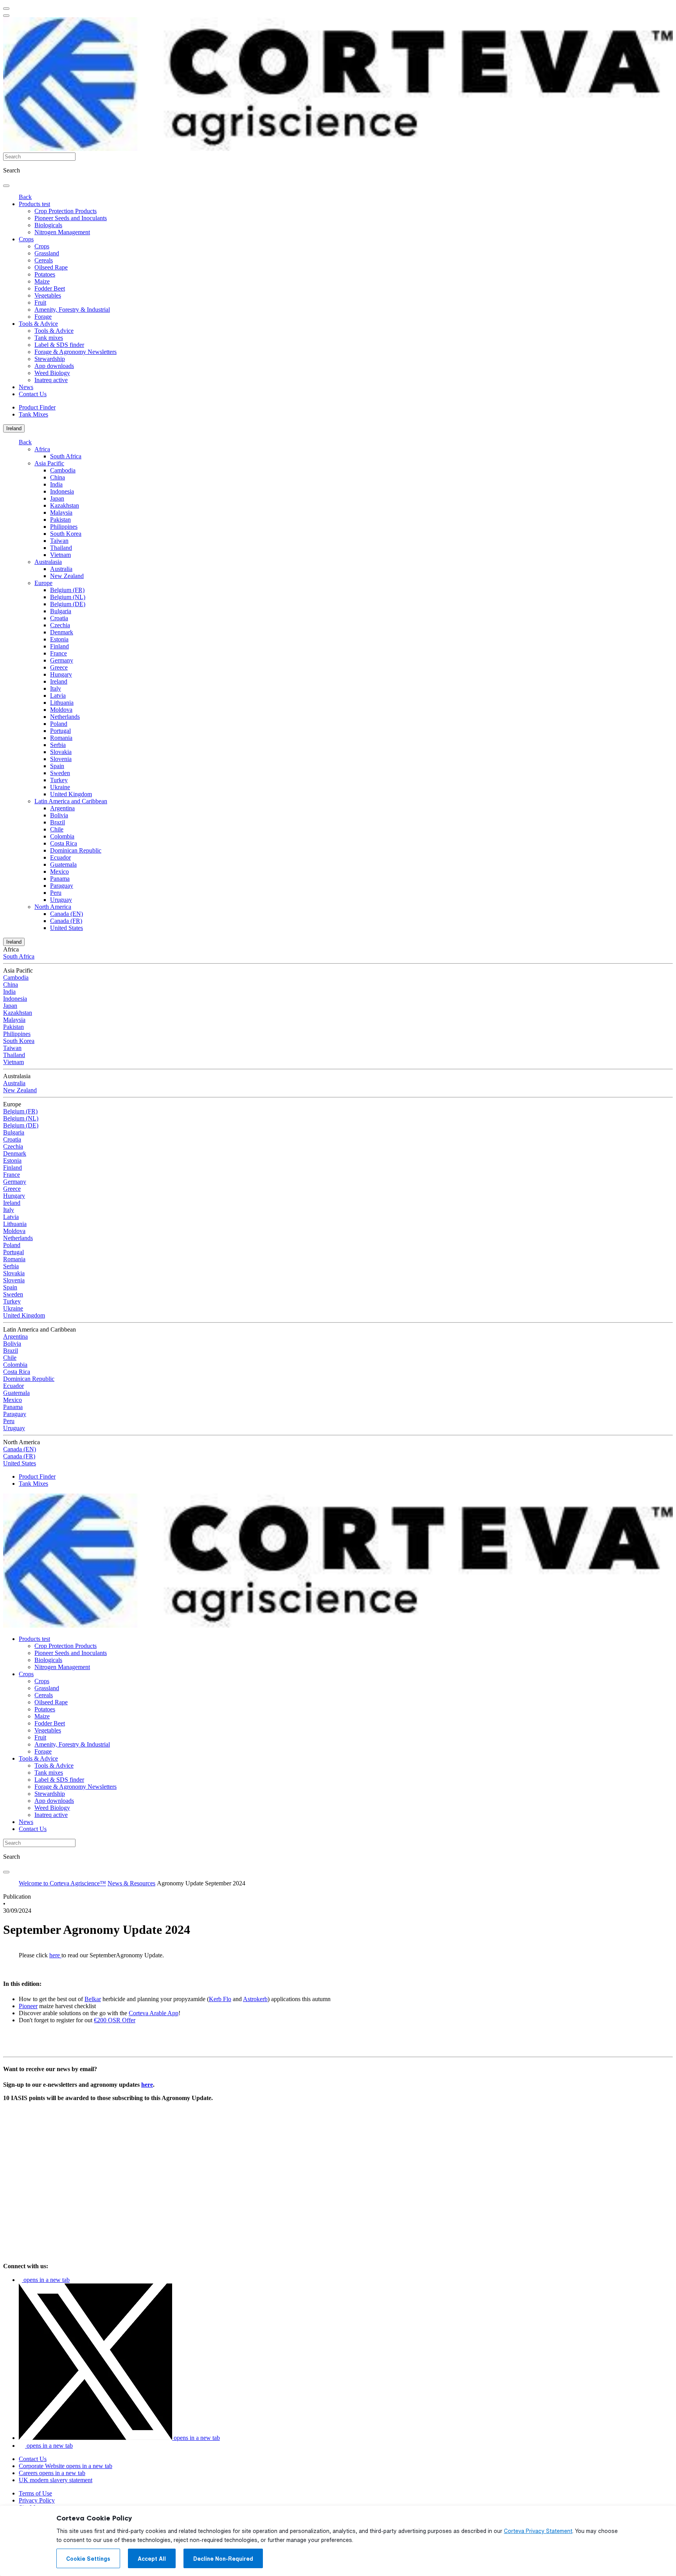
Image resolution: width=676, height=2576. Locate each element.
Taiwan (59, 541)
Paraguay (62, 886)
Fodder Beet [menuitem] (50, 288)
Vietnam (60, 555)
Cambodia (63, 470)
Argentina (62, 808)
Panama (60, 879)
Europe (43, 583)
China (58, 477)
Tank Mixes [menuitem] (33, 414)
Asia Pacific (49, 463)
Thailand (61, 548)
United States (67, 928)
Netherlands (65, 717)
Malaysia (61, 513)
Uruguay (61, 900)
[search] (6, 186)
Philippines (64, 527)
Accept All (152, 2559)
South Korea (66, 534)
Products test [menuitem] (34, 204)
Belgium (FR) (67, 590)
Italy (56, 688)
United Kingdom (71, 794)
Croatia (59, 618)
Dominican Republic (76, 850)
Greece (59, 667)
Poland (59, 724)
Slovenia (61, 759)
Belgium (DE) (68, 604)
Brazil (58, 822)
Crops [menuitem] (26, 239)
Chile (57, 829)
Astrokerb (255, 1999)
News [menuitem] (26, 387)
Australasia (48, 562)
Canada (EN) (67, 914)
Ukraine (60, 787)
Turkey (59, 780)
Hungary (61, 674)
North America (53, 907)
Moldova (61, 710)
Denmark (62, 632)
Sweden (60, 773)
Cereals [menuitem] (44, 260)
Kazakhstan (65, 505)
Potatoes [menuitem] (45, 274)
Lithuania (62, 703)
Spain (57, 766)
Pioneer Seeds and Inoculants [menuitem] (71, 218)
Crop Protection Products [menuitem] (66, 211)
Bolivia (59, 815)
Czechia (60, 625)
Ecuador (60, 857)
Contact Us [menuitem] (33, 394)
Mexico (59, 872)
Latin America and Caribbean (71, 801)
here (55, 1955)
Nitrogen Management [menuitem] (62, 232)
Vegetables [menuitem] (48, 295)
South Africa (66, 456)
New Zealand (67, 576)
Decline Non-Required (223, 2559)
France (58, 653)
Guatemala (63, 864)
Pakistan (60, 520)
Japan (57, 498)
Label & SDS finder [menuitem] (59, 345)
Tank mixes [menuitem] (49, 338)
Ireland (14, 428)
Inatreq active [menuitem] (51, 380)
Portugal (60, 731)
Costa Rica (64, 843)
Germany (62, 660)
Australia (61, 569)
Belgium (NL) (68, 597)
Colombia (62, 836)
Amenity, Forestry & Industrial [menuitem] (72, 310)
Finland (59, 646)
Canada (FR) (66, 921)
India (56, 484)
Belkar (93, 1999)
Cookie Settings (88, 2559)
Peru (56, 893)
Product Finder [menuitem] (37, 407)
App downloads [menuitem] (54, 366)
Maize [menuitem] (42, 281)
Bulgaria (61, 611)
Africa (42, 449)
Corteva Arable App (154, 2013)
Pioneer (28, 2006)
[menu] (6, 9)
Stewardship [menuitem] (50, 359)
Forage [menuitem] (43, 317)
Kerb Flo (220, 1999)
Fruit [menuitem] (40, 302)
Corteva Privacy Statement (538, 2531)
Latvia (58, 696)
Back (25, 197)
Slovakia (61, 752)
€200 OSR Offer (115, 2020)
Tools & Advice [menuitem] (38, 324)
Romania (61, 738)
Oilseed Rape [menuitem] (51, 267)
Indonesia (62, 491)
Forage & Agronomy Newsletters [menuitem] (76, 352)
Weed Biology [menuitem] (52, 373)
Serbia (58, 745)
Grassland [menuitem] (47, 253)
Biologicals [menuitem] (48, 225)
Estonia (59, 639)
